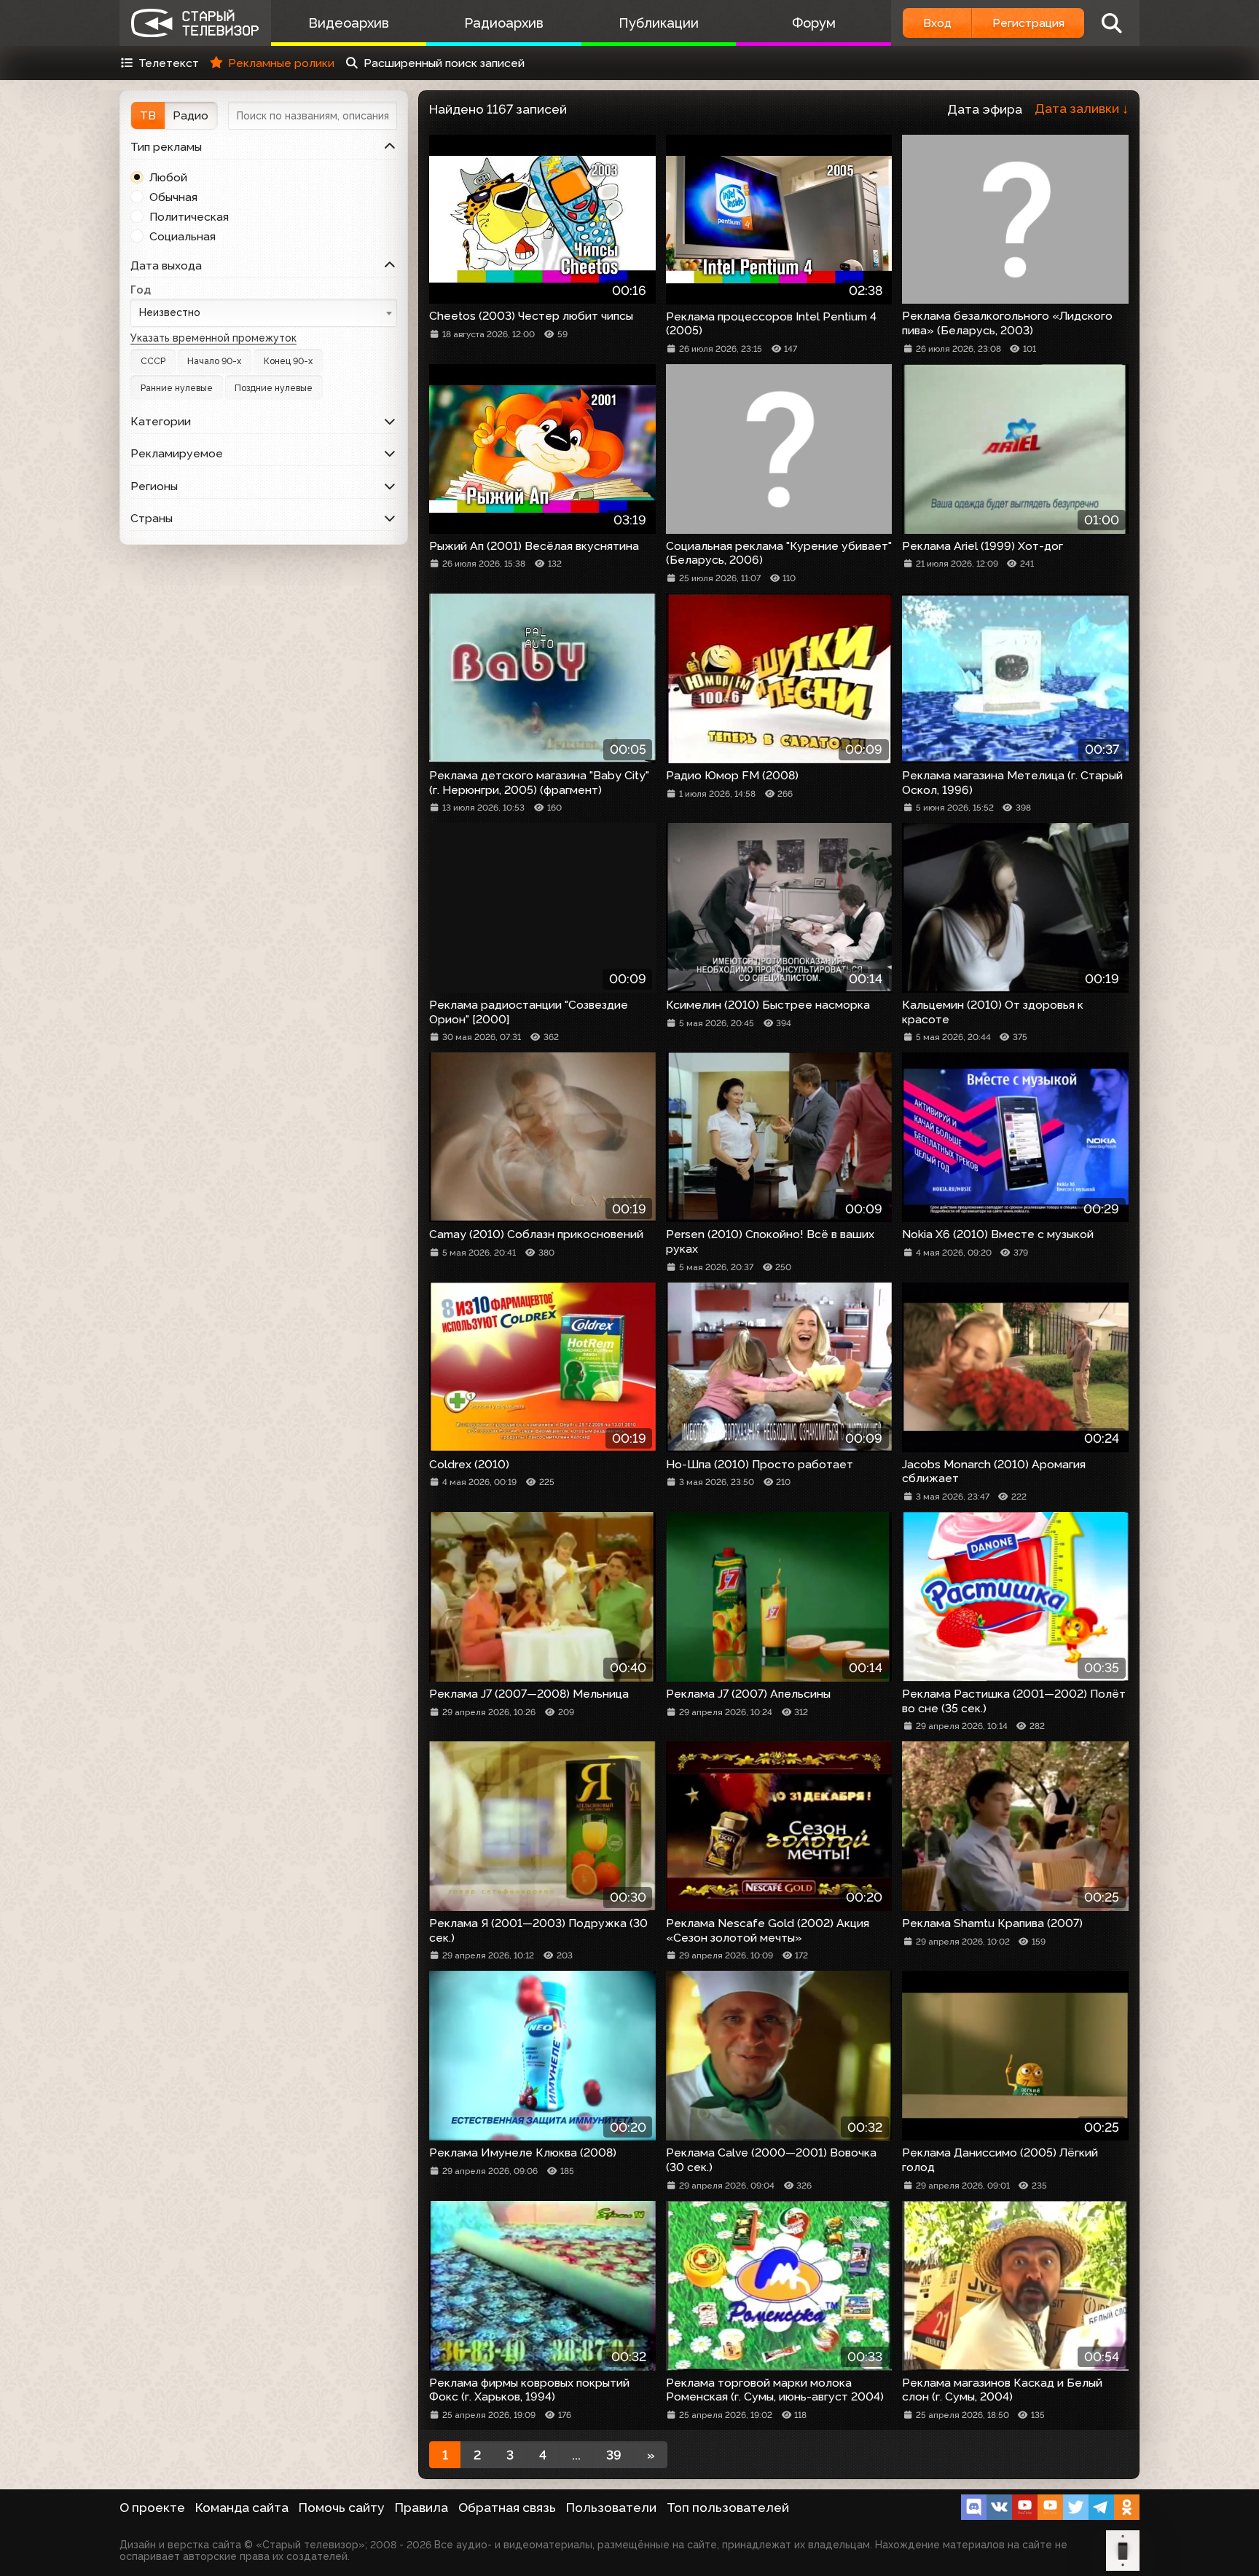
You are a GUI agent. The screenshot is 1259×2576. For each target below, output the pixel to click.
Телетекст (169, 63)
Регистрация (1028, 23)
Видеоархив (349, 23)
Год (141, 289)
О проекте (152, 2508)
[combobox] (264, 313)
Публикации (659, 23)
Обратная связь (507, 2508)
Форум (814, 23)
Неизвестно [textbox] (170, 312)
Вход (937, 23)
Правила (421, 2508)
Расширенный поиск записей (444, 63)
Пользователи (611, 2508)
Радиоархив (504, 23)
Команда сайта (242, 2508)
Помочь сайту (342, 2508)
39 (614, 2455)
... (576, 2455)
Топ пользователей (728, 2508)
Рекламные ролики (281, 63)
